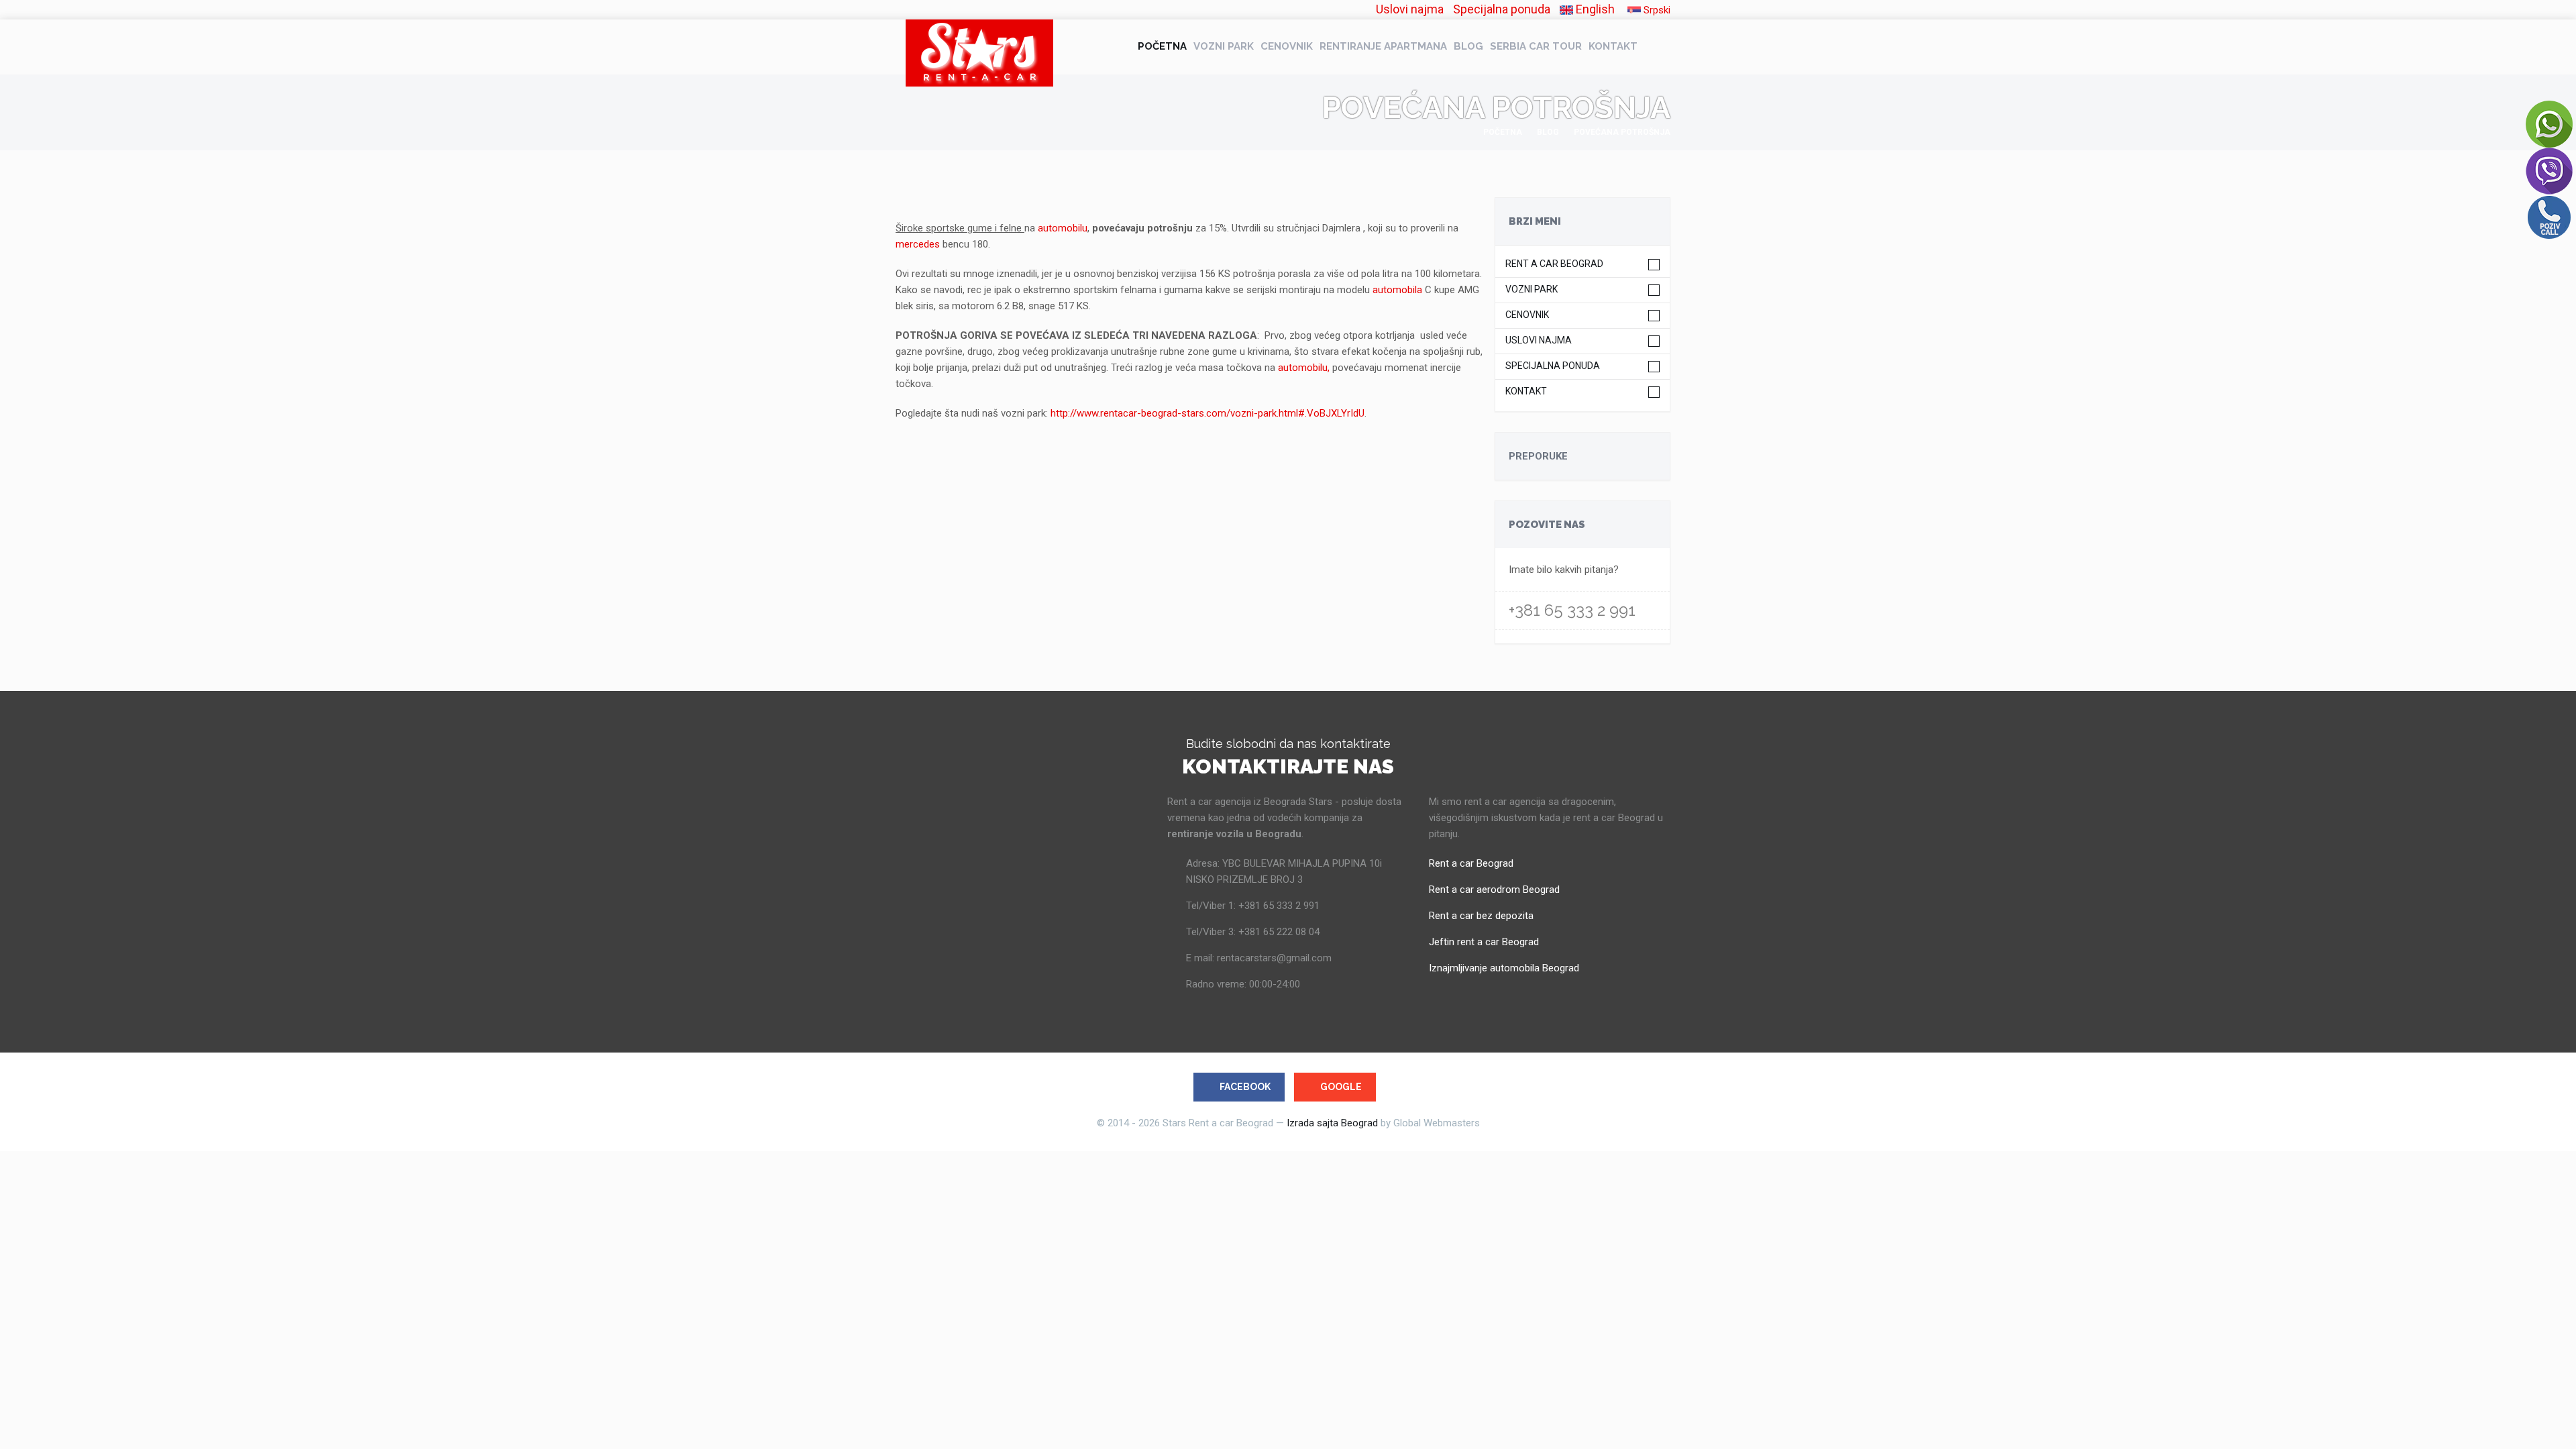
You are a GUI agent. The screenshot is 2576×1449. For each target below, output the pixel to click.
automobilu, (1305, 368)
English (1594, 9)
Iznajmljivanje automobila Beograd (1504, 968)
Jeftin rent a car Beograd (1484, 942)
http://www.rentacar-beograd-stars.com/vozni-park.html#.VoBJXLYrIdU (1207, 413)
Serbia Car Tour (1536, 46)
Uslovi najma (1410, 9)
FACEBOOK (1245, 1087)
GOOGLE (1341, 1087)
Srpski (1656, 10)
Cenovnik (1287, 46)
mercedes (918, 244)
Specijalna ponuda (1502, 9)
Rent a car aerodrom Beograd (1494, 890)
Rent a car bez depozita (1481, 916)
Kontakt (1613, 46)
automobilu (1063, 228)
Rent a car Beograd (1554, 264)
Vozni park (1224, 46)
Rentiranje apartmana (1383, 46)
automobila (1397, 290)
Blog (1468, 46)
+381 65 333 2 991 (1572, 610)
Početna (1162, 46)
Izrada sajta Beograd (1332, 1123)
